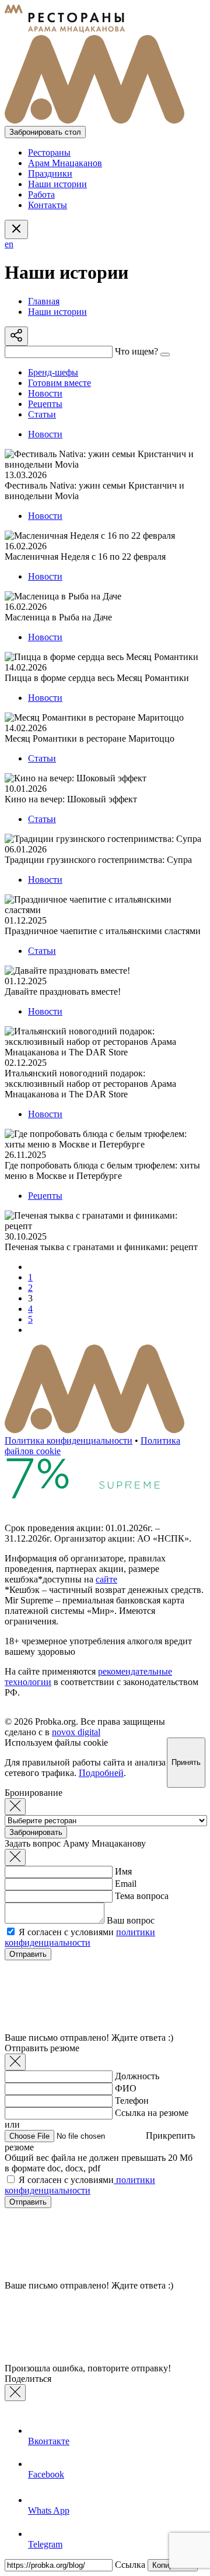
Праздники (50, 173)
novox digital (76, 1732)
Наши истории (57, 184)
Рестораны (49, 152)
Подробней (101, 1773)
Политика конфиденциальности (69, 1440)
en (9, 244)
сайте (106, 1579)
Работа (41, 194)
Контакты (48, 205)
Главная (44, 301)
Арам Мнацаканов (65, 163)
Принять (186, 1762)
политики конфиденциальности (80, 1937)
